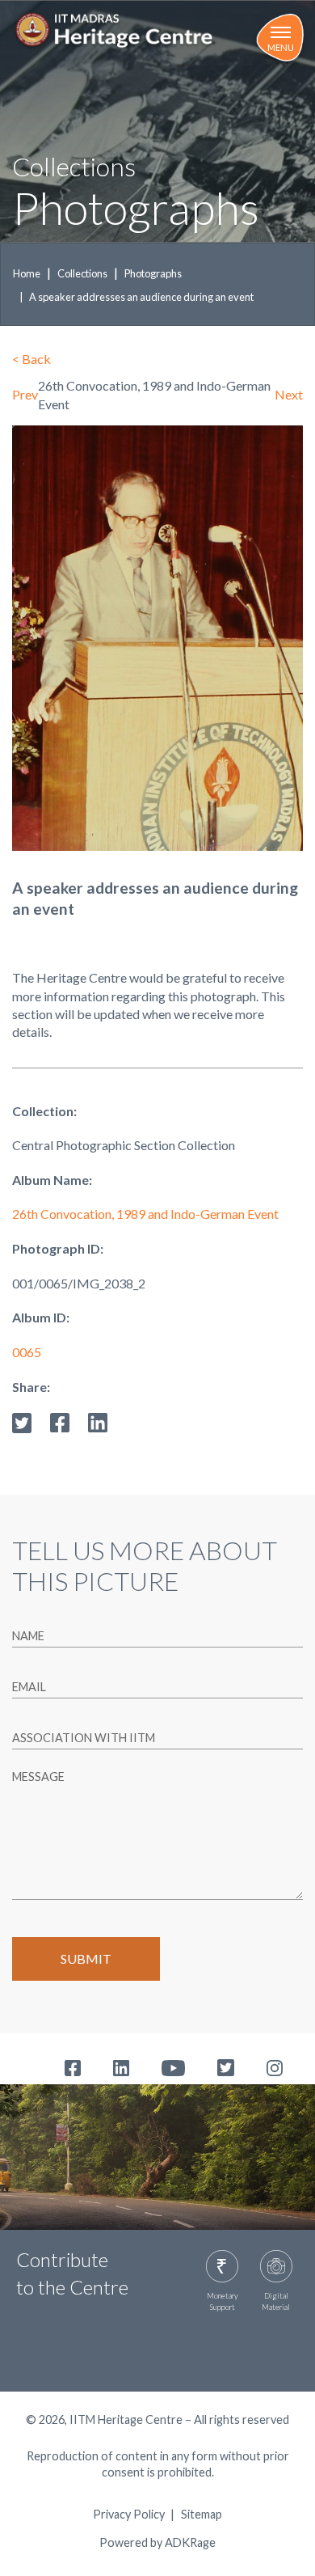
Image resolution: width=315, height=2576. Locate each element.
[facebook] (60, 1421)
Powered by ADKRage (157, 2542)
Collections (82, 273)
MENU (281, 47)
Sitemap (202, 2515)
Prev (25, 394)
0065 (27, 1352)
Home (27, 273)
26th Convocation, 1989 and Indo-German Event (145, 1214)
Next (289, 394)
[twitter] (22, 1421)
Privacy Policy (129, 2515)
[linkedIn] (98, 1421)
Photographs (153, 273)
